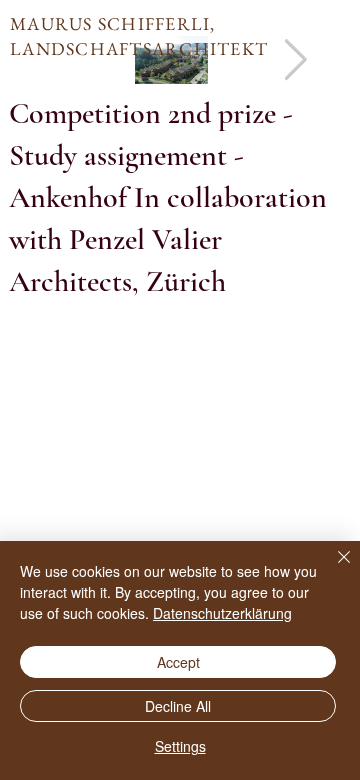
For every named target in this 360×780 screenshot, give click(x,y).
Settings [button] (180, 746)
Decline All (178, 706)
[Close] (332, 569)
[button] (180, 198)
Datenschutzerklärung (222, 613)
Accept (178, 662)
